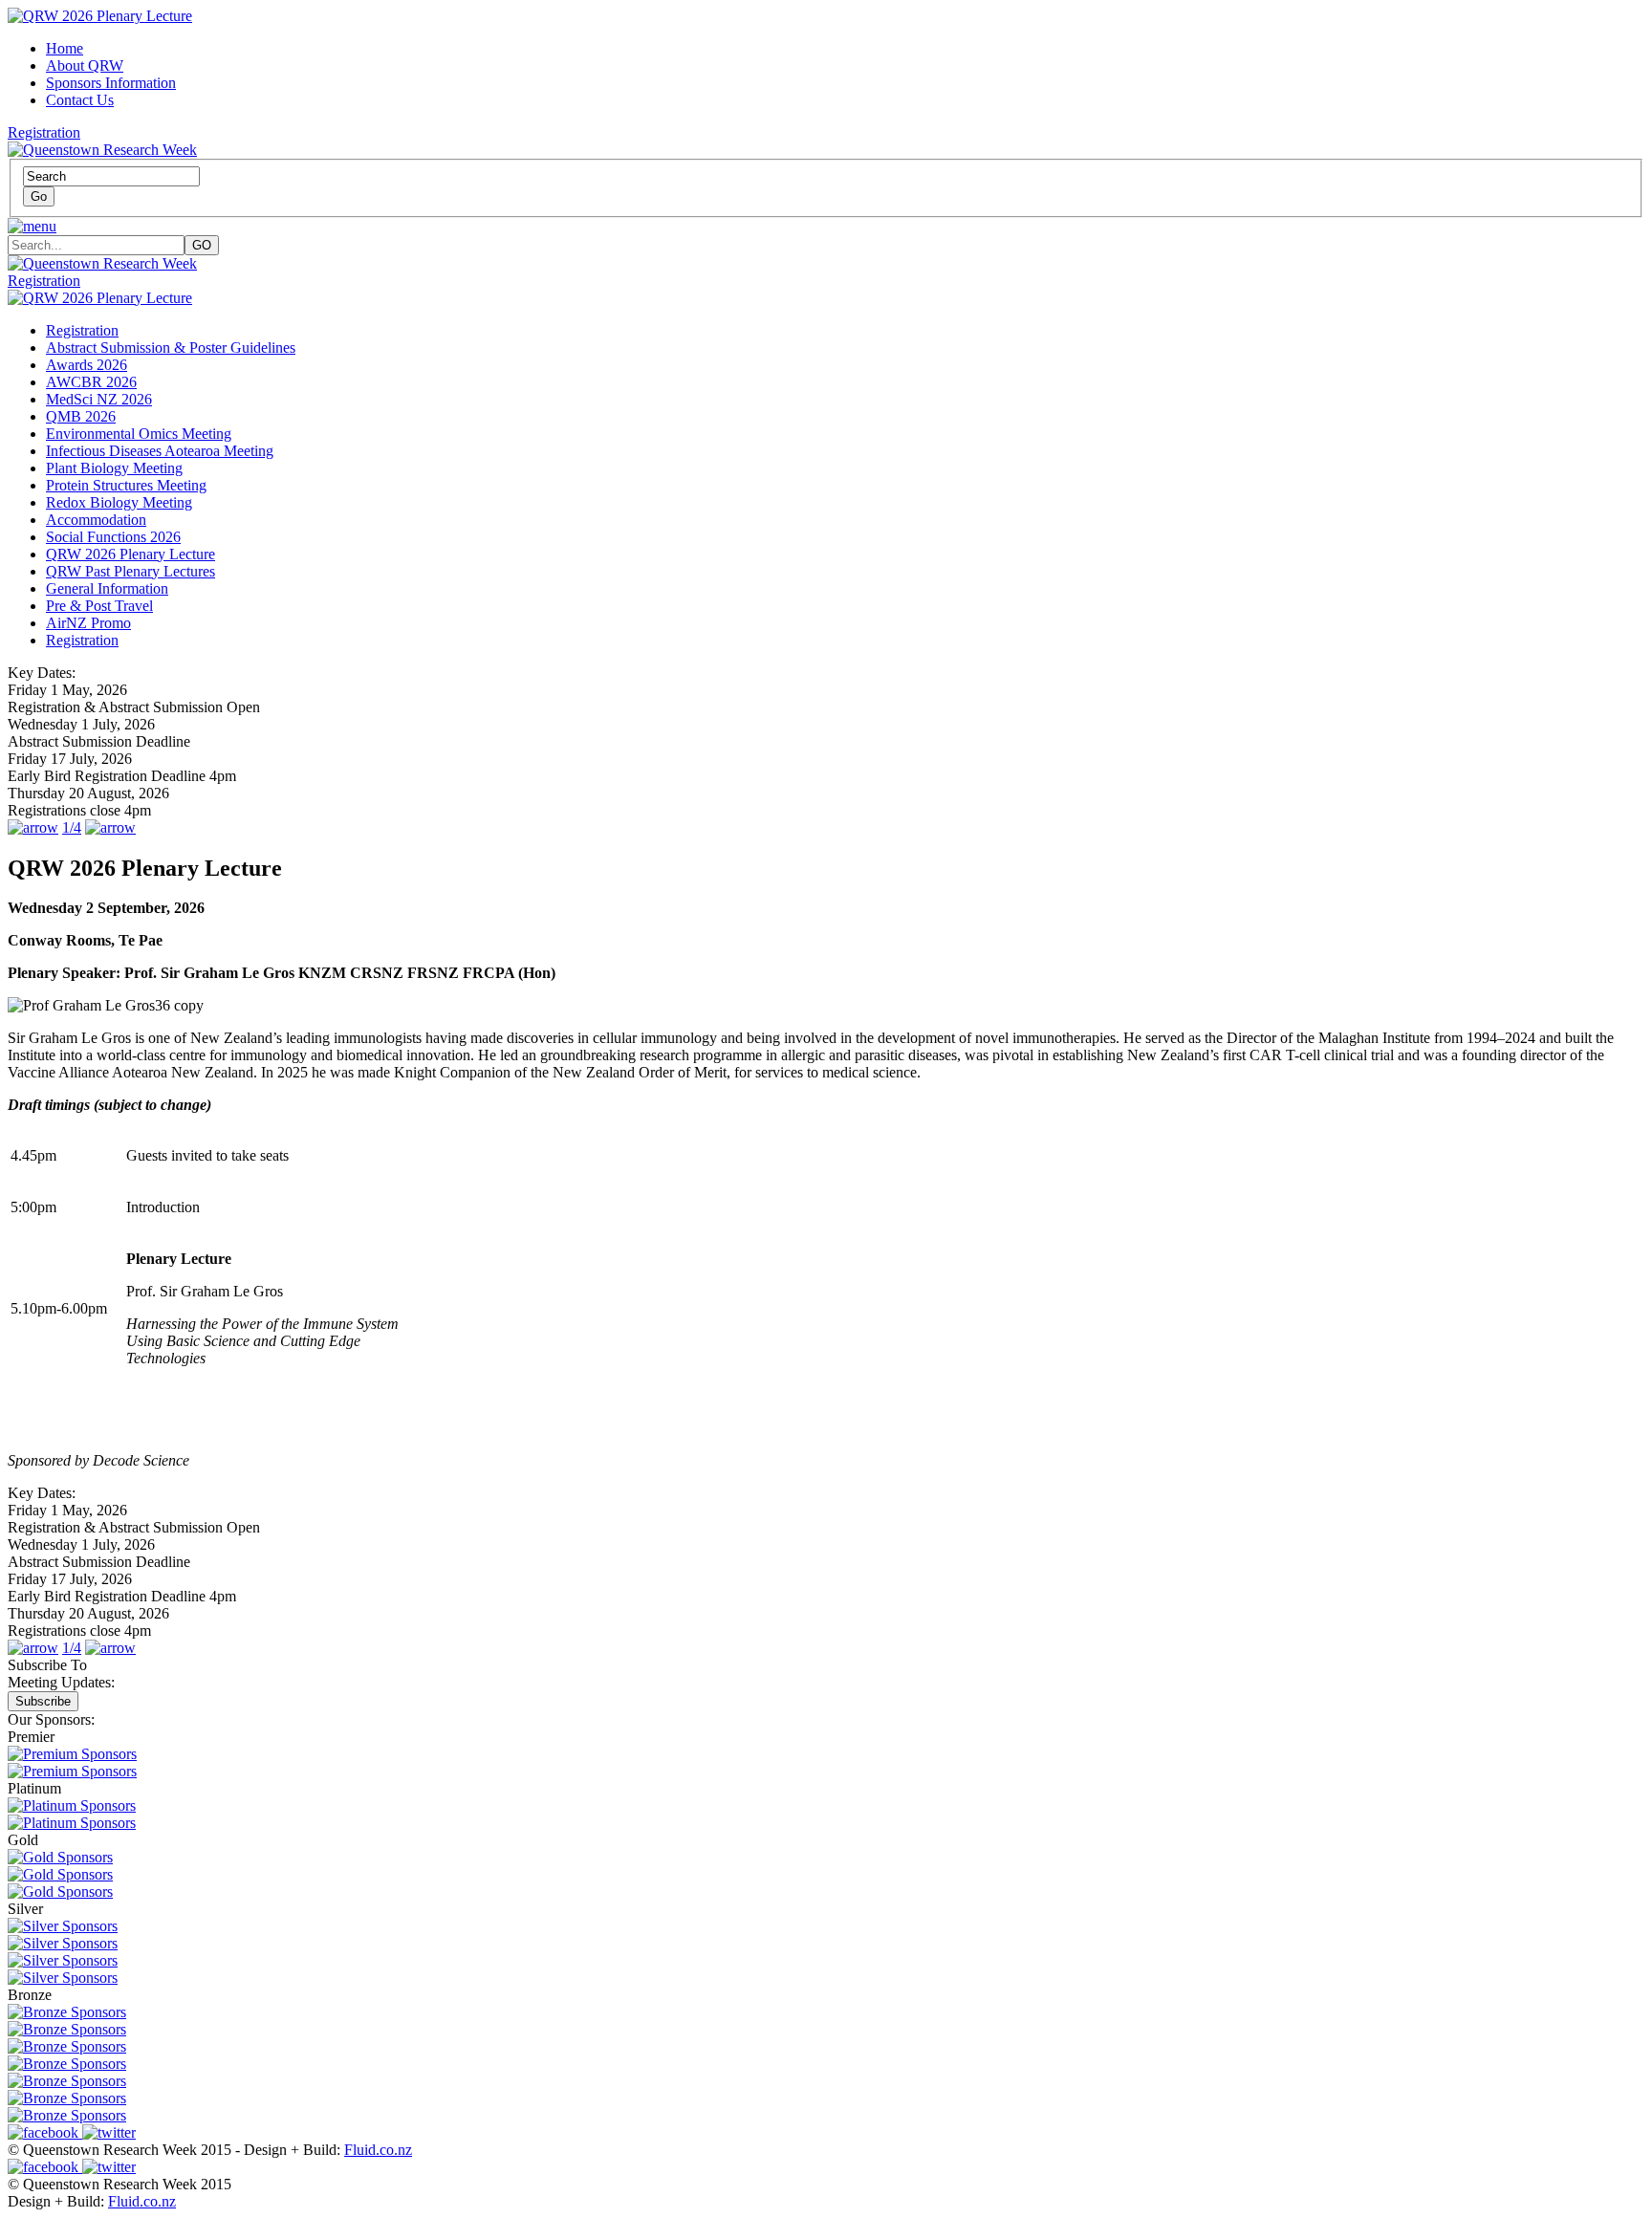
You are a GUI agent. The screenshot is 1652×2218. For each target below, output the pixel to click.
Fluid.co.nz (378, 2150)
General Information (107, 588)
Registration (44, 132)
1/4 (72, 827)
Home (65, 48)
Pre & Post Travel (99, 606)
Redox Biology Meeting (119, 502)
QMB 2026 (81, 416)
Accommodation (96, 520)
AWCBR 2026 (91, 382)
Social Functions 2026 (113, 537)
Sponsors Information (111, 83)
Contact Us (80, 100)
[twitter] (109, 2132)
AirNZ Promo (88, 623)
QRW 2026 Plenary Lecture (130, 554)
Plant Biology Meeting (114, 468)
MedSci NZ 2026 (99, 399)
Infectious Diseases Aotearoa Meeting (160, 451)
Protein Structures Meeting (126, 485)
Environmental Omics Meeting (139, 434)
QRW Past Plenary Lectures (130, 571)
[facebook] (45, 2132)
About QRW (85, 65)
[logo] (102, 263)
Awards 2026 (87, 365)
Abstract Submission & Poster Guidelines (171, 348)
